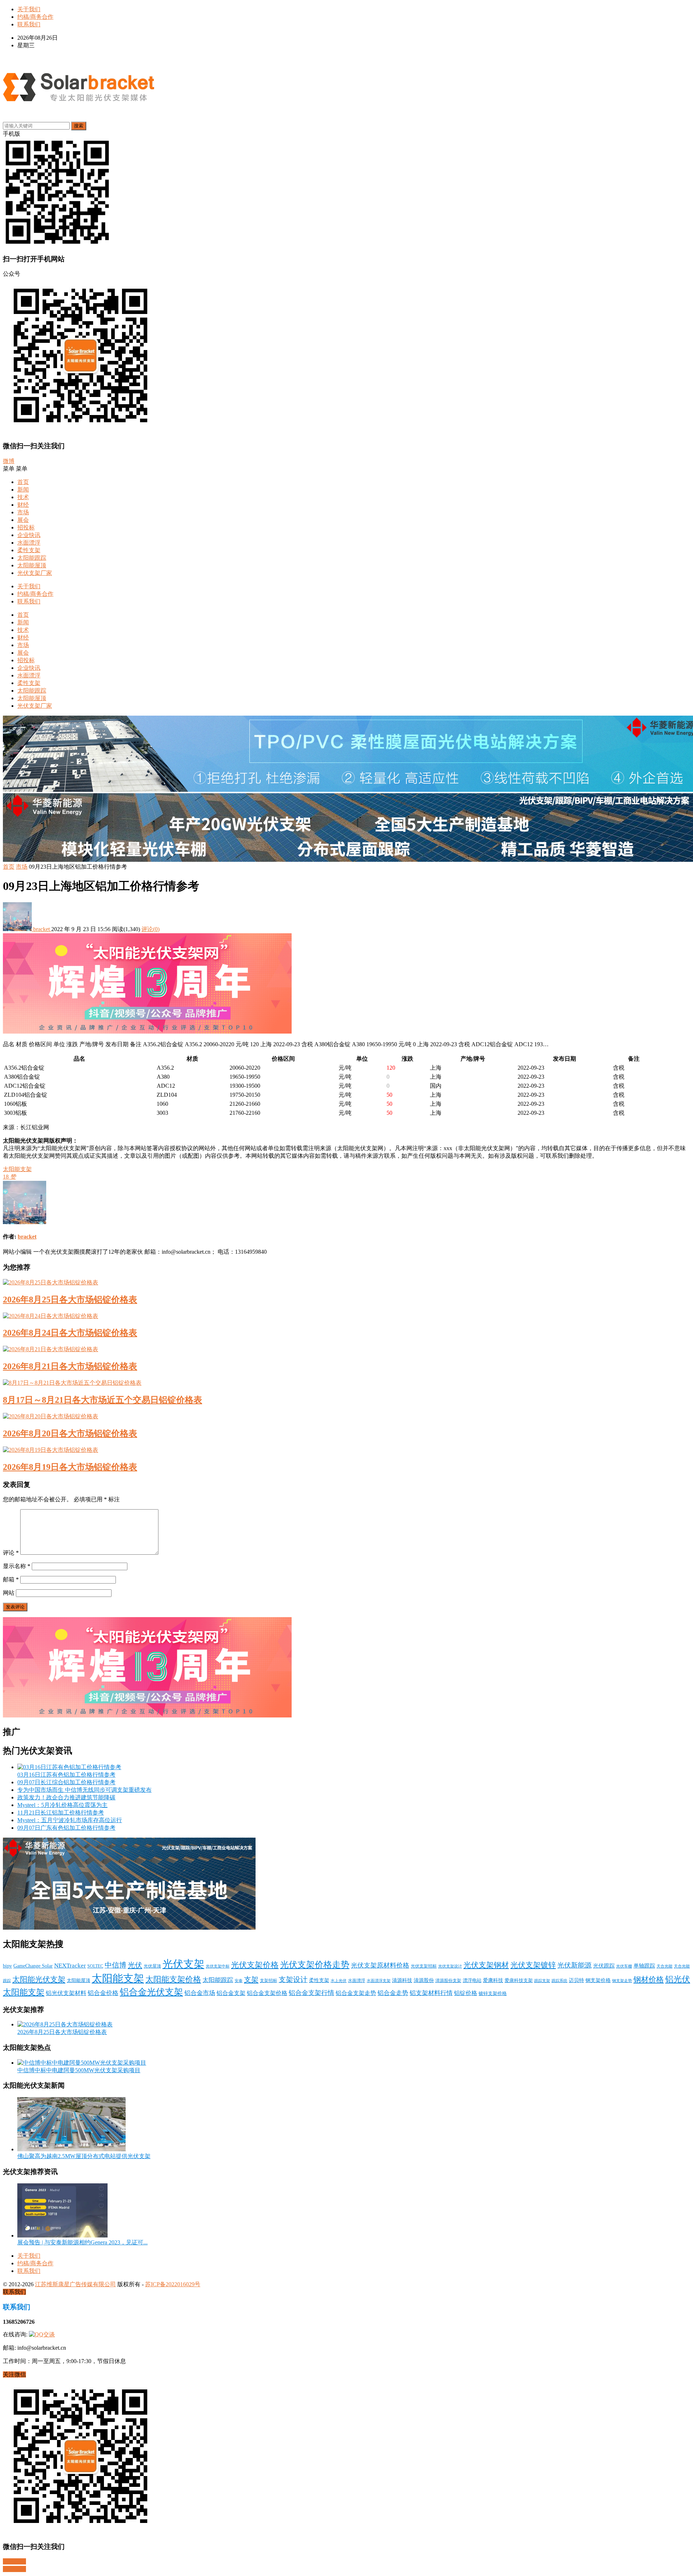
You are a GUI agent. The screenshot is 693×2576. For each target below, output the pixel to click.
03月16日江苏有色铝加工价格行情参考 (66, 1775)
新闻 (23, 490)
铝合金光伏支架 (151, 1992)
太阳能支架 (17, 1169)
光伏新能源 (574, 1965)
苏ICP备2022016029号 (173, 2284)
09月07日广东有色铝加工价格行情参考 (66, 1828)
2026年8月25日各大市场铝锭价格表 (70, 1300)
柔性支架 (29, 550)
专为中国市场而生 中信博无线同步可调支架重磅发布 (84, 1790)
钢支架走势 (622, 1981)
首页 (23, 482)
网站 (9, 1593)
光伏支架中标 (218, 1966)
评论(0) (151, 929)
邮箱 (11, 1579)
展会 (23, 520)
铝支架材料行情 (431, 1993)
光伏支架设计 (450, 1966)
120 (391, 1068)
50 (389, 1095)
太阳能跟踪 (32, 558)
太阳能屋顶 (32, 565)
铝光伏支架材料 (66, 1993)
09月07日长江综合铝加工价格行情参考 (66, 1782)
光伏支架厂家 (35, 573)
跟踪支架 (542, 1981)
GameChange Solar (33, 1966)
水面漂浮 (29, 543)
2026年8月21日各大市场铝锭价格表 (70, 1366)
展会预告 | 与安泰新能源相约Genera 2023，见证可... (82, 2242)
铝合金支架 (231, 1993)
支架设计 (293, 1980)
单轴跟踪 (644, 1966)
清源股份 (424, 1980)
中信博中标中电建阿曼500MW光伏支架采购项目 (79, 2070)
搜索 (79, 126)
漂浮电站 (472, 1981)
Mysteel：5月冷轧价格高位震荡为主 (62, 1805)
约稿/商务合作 (35, 17)
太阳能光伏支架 (39, 1979)
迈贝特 (576, 1980)
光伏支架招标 (424, 1966)
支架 (251, 1979)
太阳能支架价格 (173, 1979)
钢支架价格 (598, 1980)
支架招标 (269, 1981)
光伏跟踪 (604, 1966)
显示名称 (17, 1566)
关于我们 (29, 9)
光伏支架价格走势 (315, 1965)
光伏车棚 (624, 1966)
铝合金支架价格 (267, 1993)
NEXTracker (70, 1966)
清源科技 (402, 1980)
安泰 (239, 1981)
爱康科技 (493, 1980)
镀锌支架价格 (493, 1994)
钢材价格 (649, 1979)
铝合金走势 (393, 1993)
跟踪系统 (559, 1981)
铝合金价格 (103, 1993)
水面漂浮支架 (379, 1981)
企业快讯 (29, 535)
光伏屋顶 (152, 1966)
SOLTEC (95, 1966)
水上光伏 (339, 1981)
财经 (23, 505)
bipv (7, 1966)
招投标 (26, 527)
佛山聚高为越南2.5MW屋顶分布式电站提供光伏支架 (84, 2156)
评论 (11, 1553)
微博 (9, 461)
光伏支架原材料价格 (380, 1965)
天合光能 (664, 1966)
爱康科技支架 (519, 1981)
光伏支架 (183, 1964)
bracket (42, 929)
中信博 (115, 1965)
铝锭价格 (466, 1993)
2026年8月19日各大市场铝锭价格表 (70, 1467)
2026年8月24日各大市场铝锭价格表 (70, 1333)
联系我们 (29, 24)
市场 (23, 512)
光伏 (135, 1965)
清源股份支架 (448, 1981)
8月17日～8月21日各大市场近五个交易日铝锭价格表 (103, 1400)
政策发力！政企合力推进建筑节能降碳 (66, 1797)
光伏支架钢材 (486, 1965)
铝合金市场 (200, 1993)
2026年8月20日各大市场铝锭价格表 (70, 1433)
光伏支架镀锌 (533, 1965)
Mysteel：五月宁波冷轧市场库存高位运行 (70, 1820)
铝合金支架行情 (311, 1993)
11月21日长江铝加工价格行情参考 (61, 1813)
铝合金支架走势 (356, 1993)
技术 (23, 497)
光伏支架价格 (255, 1965)
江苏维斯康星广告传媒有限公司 (75, 2284)
